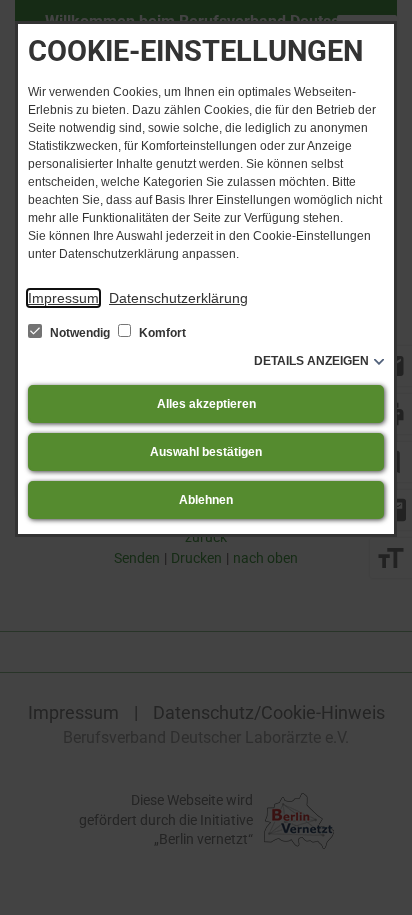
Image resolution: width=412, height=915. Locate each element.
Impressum (63, 298)
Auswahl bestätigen (206, 452)
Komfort (161, 333)
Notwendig (80, 333)
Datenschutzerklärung (178, 298)
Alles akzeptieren (206, 404)
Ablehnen (206, 500)
